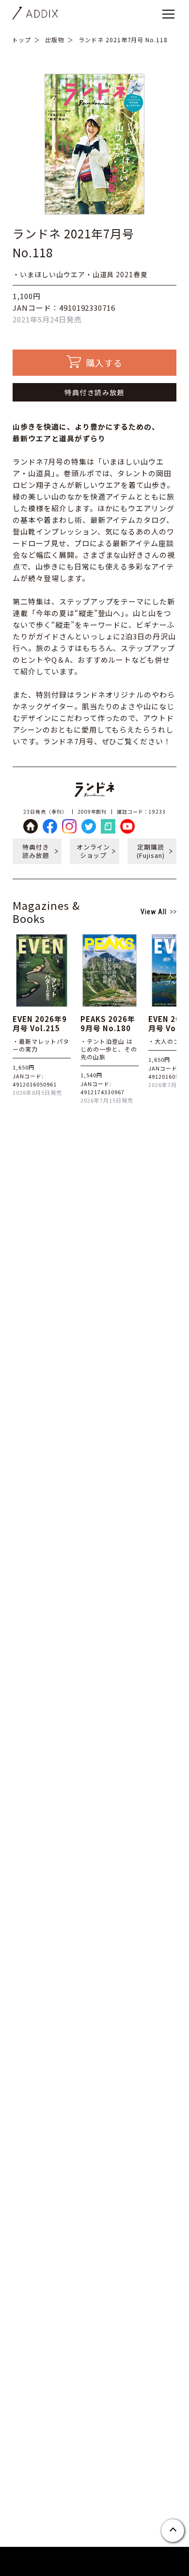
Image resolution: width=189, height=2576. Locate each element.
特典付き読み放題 (94, 392)
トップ (22, 40)
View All (154, 912)
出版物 (55, 40)
